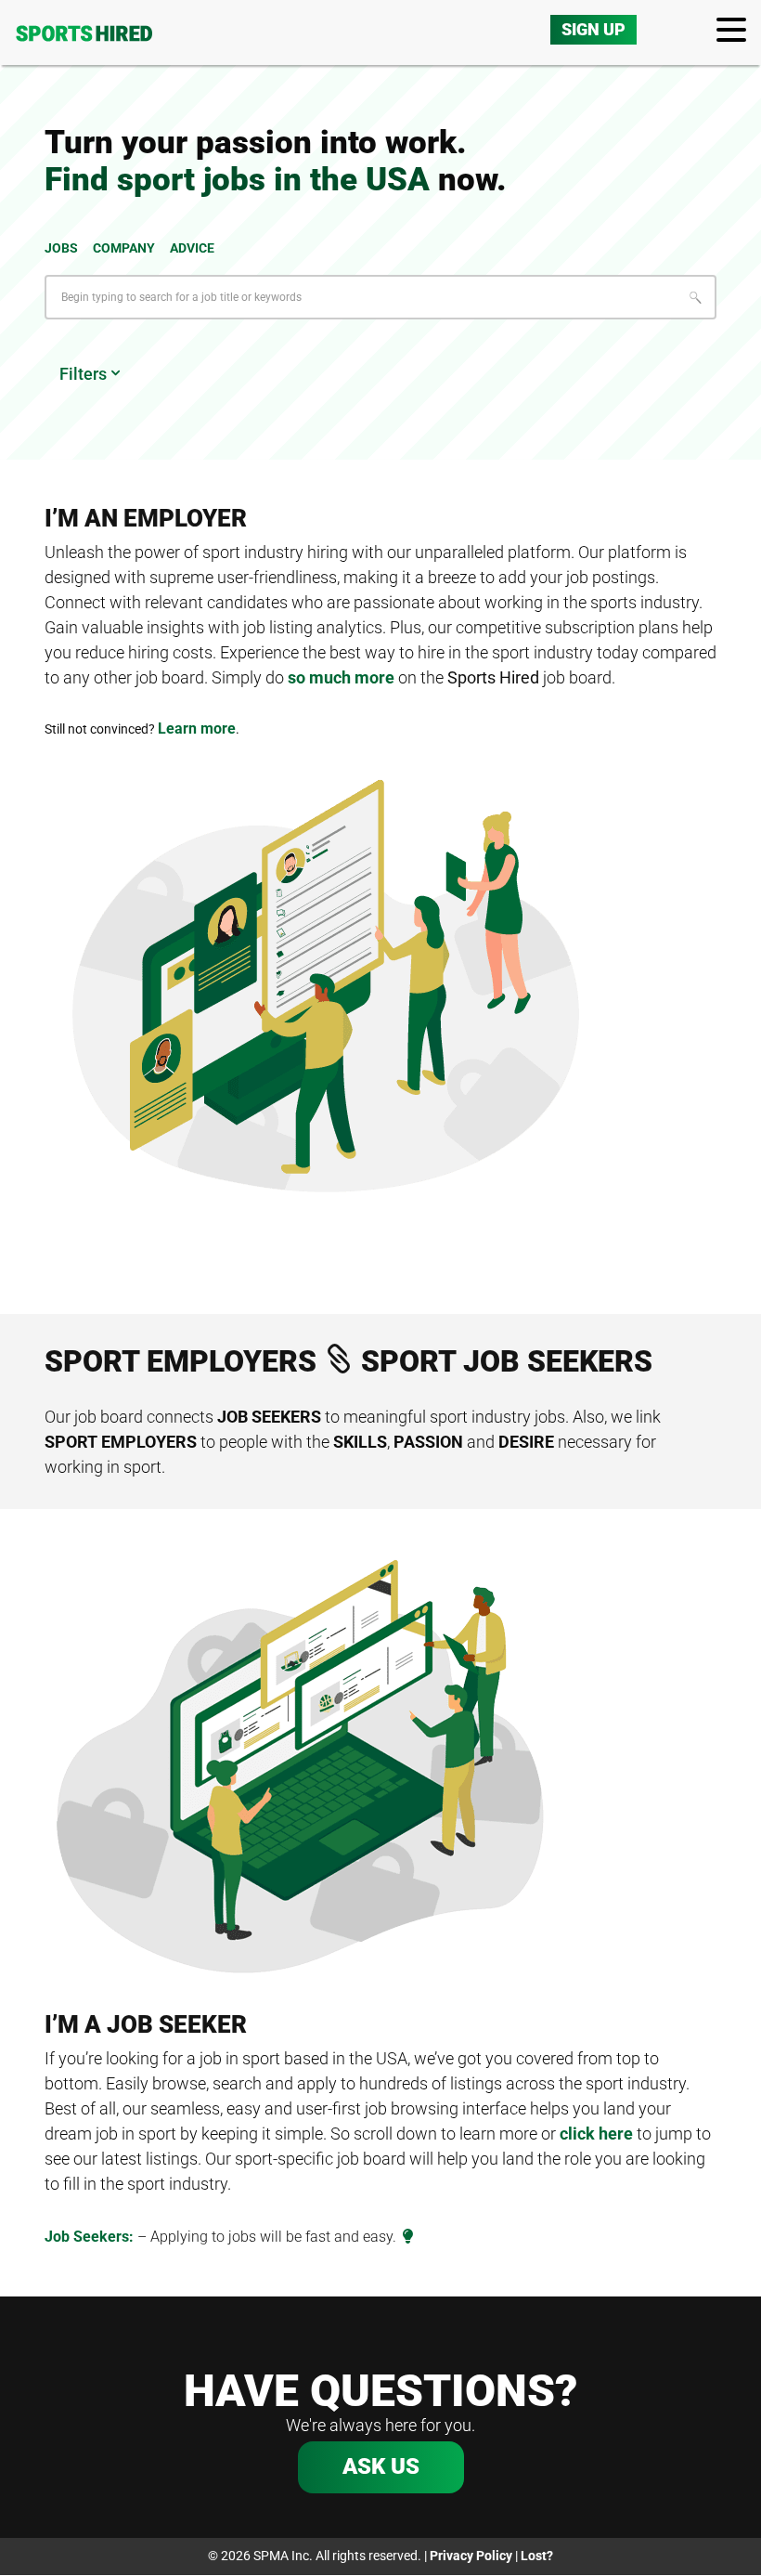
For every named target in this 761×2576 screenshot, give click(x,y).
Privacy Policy (471, 2556)
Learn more (197, 729)
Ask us (381, 2466)
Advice (192, 248)
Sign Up (593, 29)
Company (124, 248)
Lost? (537, 2556)
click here (596, 2134)
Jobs (61, 248)
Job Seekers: (89, 2237)
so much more (341, 677)
